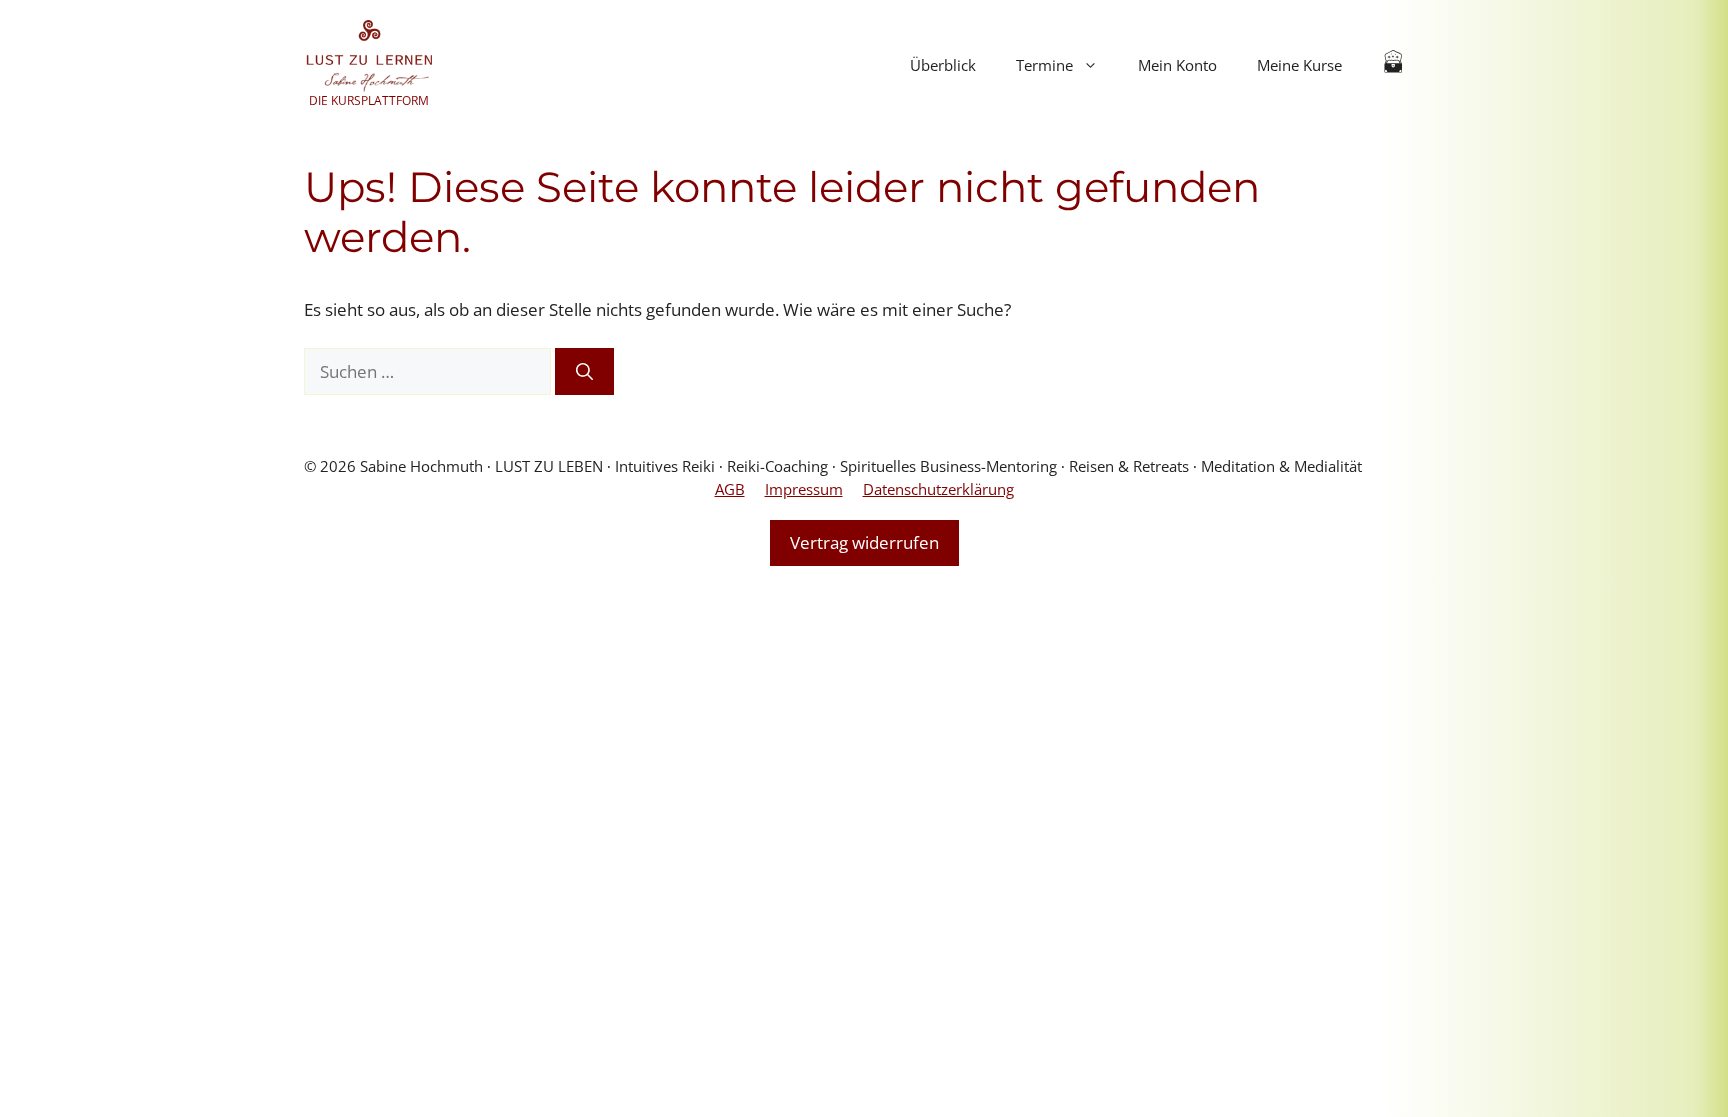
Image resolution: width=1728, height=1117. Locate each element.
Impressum (804, 489)
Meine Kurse (1299, 65)
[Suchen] (584, 372)
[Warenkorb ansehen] (1393, 65)
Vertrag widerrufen (864, 542)
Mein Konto (1177, 65)
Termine (1044, 65)
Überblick (943, 65)
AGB (730, 489)
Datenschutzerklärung (938, 489)
